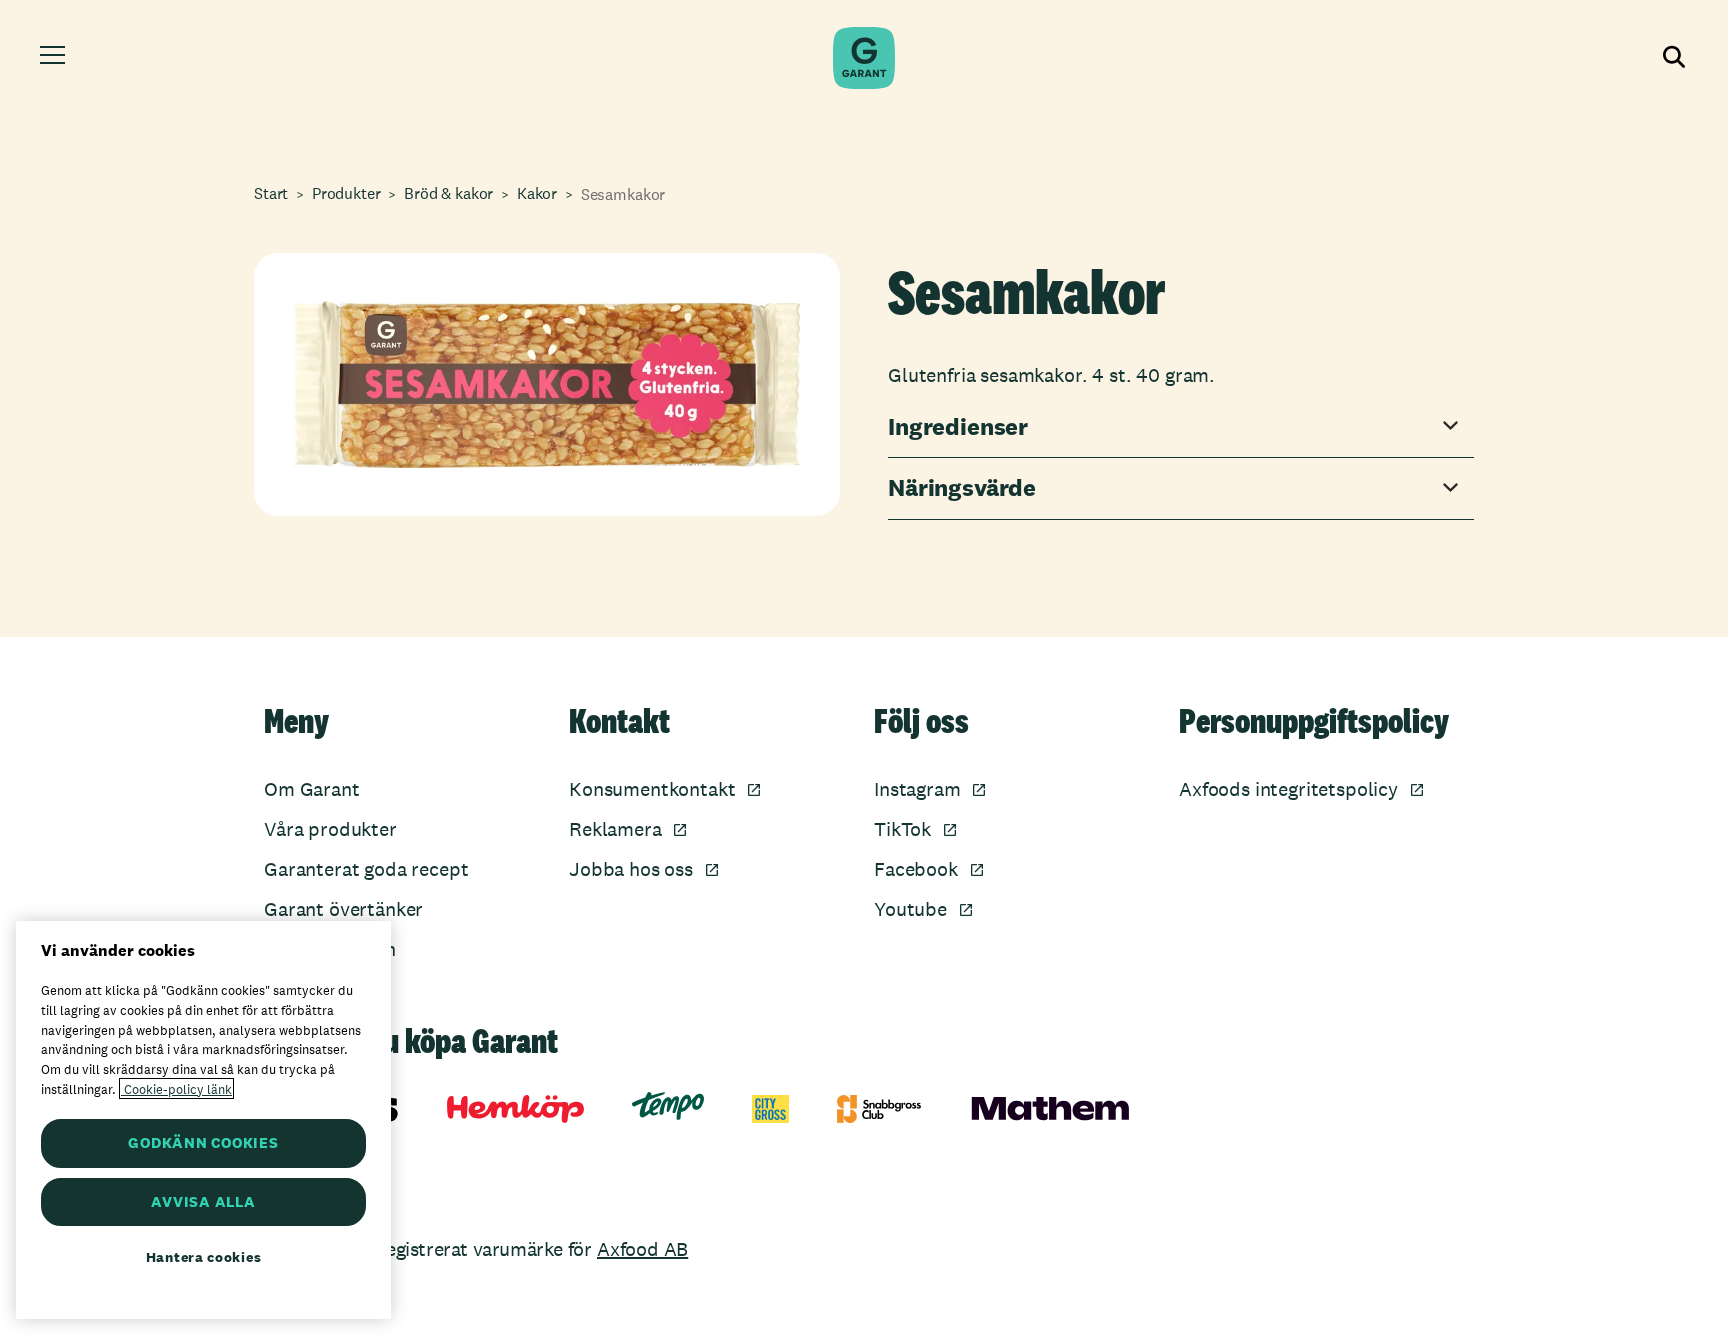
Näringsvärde (962, 488)
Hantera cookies (204, 1257)
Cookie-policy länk (176, 1088)
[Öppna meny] (55, 58)
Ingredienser (958, 427)
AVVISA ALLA (203, 1201)
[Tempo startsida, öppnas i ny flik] (668, 1106)
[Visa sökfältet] (1672, 58)
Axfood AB (642, 1249)
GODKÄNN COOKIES (203, 1142)
